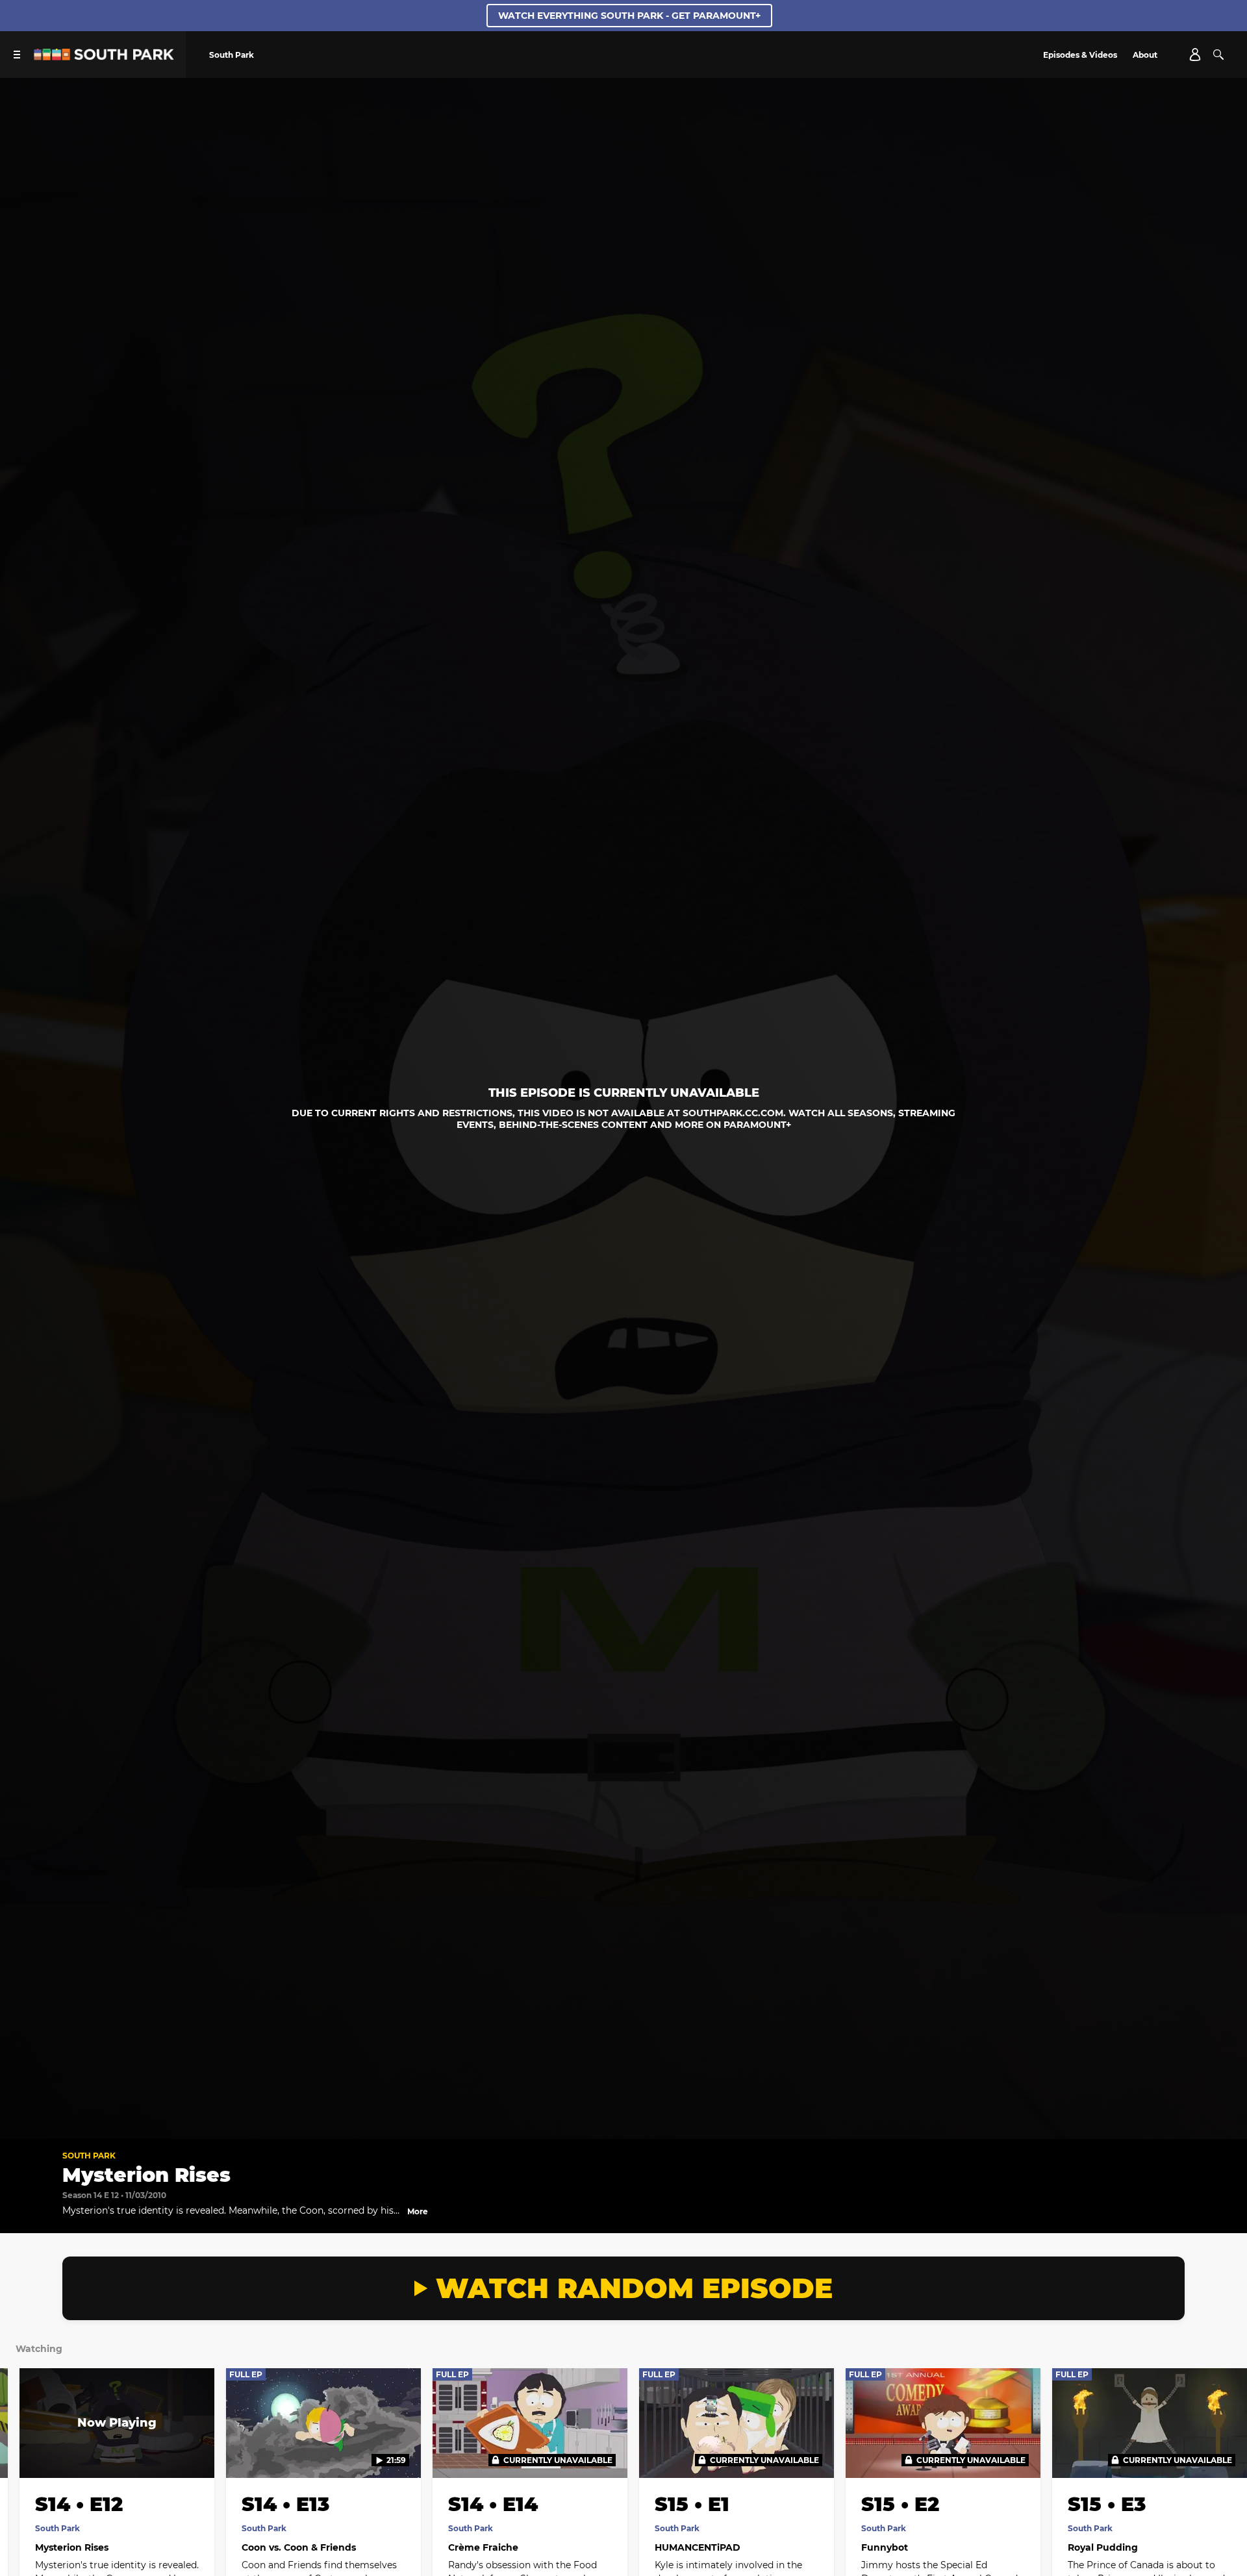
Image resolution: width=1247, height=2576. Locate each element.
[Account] (1195, 55)
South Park (89, 2156)
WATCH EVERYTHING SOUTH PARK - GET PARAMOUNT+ (629, 16)
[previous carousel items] (27, 2455)
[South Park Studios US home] (104, 57)
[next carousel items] (1220, 2455)
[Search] (1218, 55)
